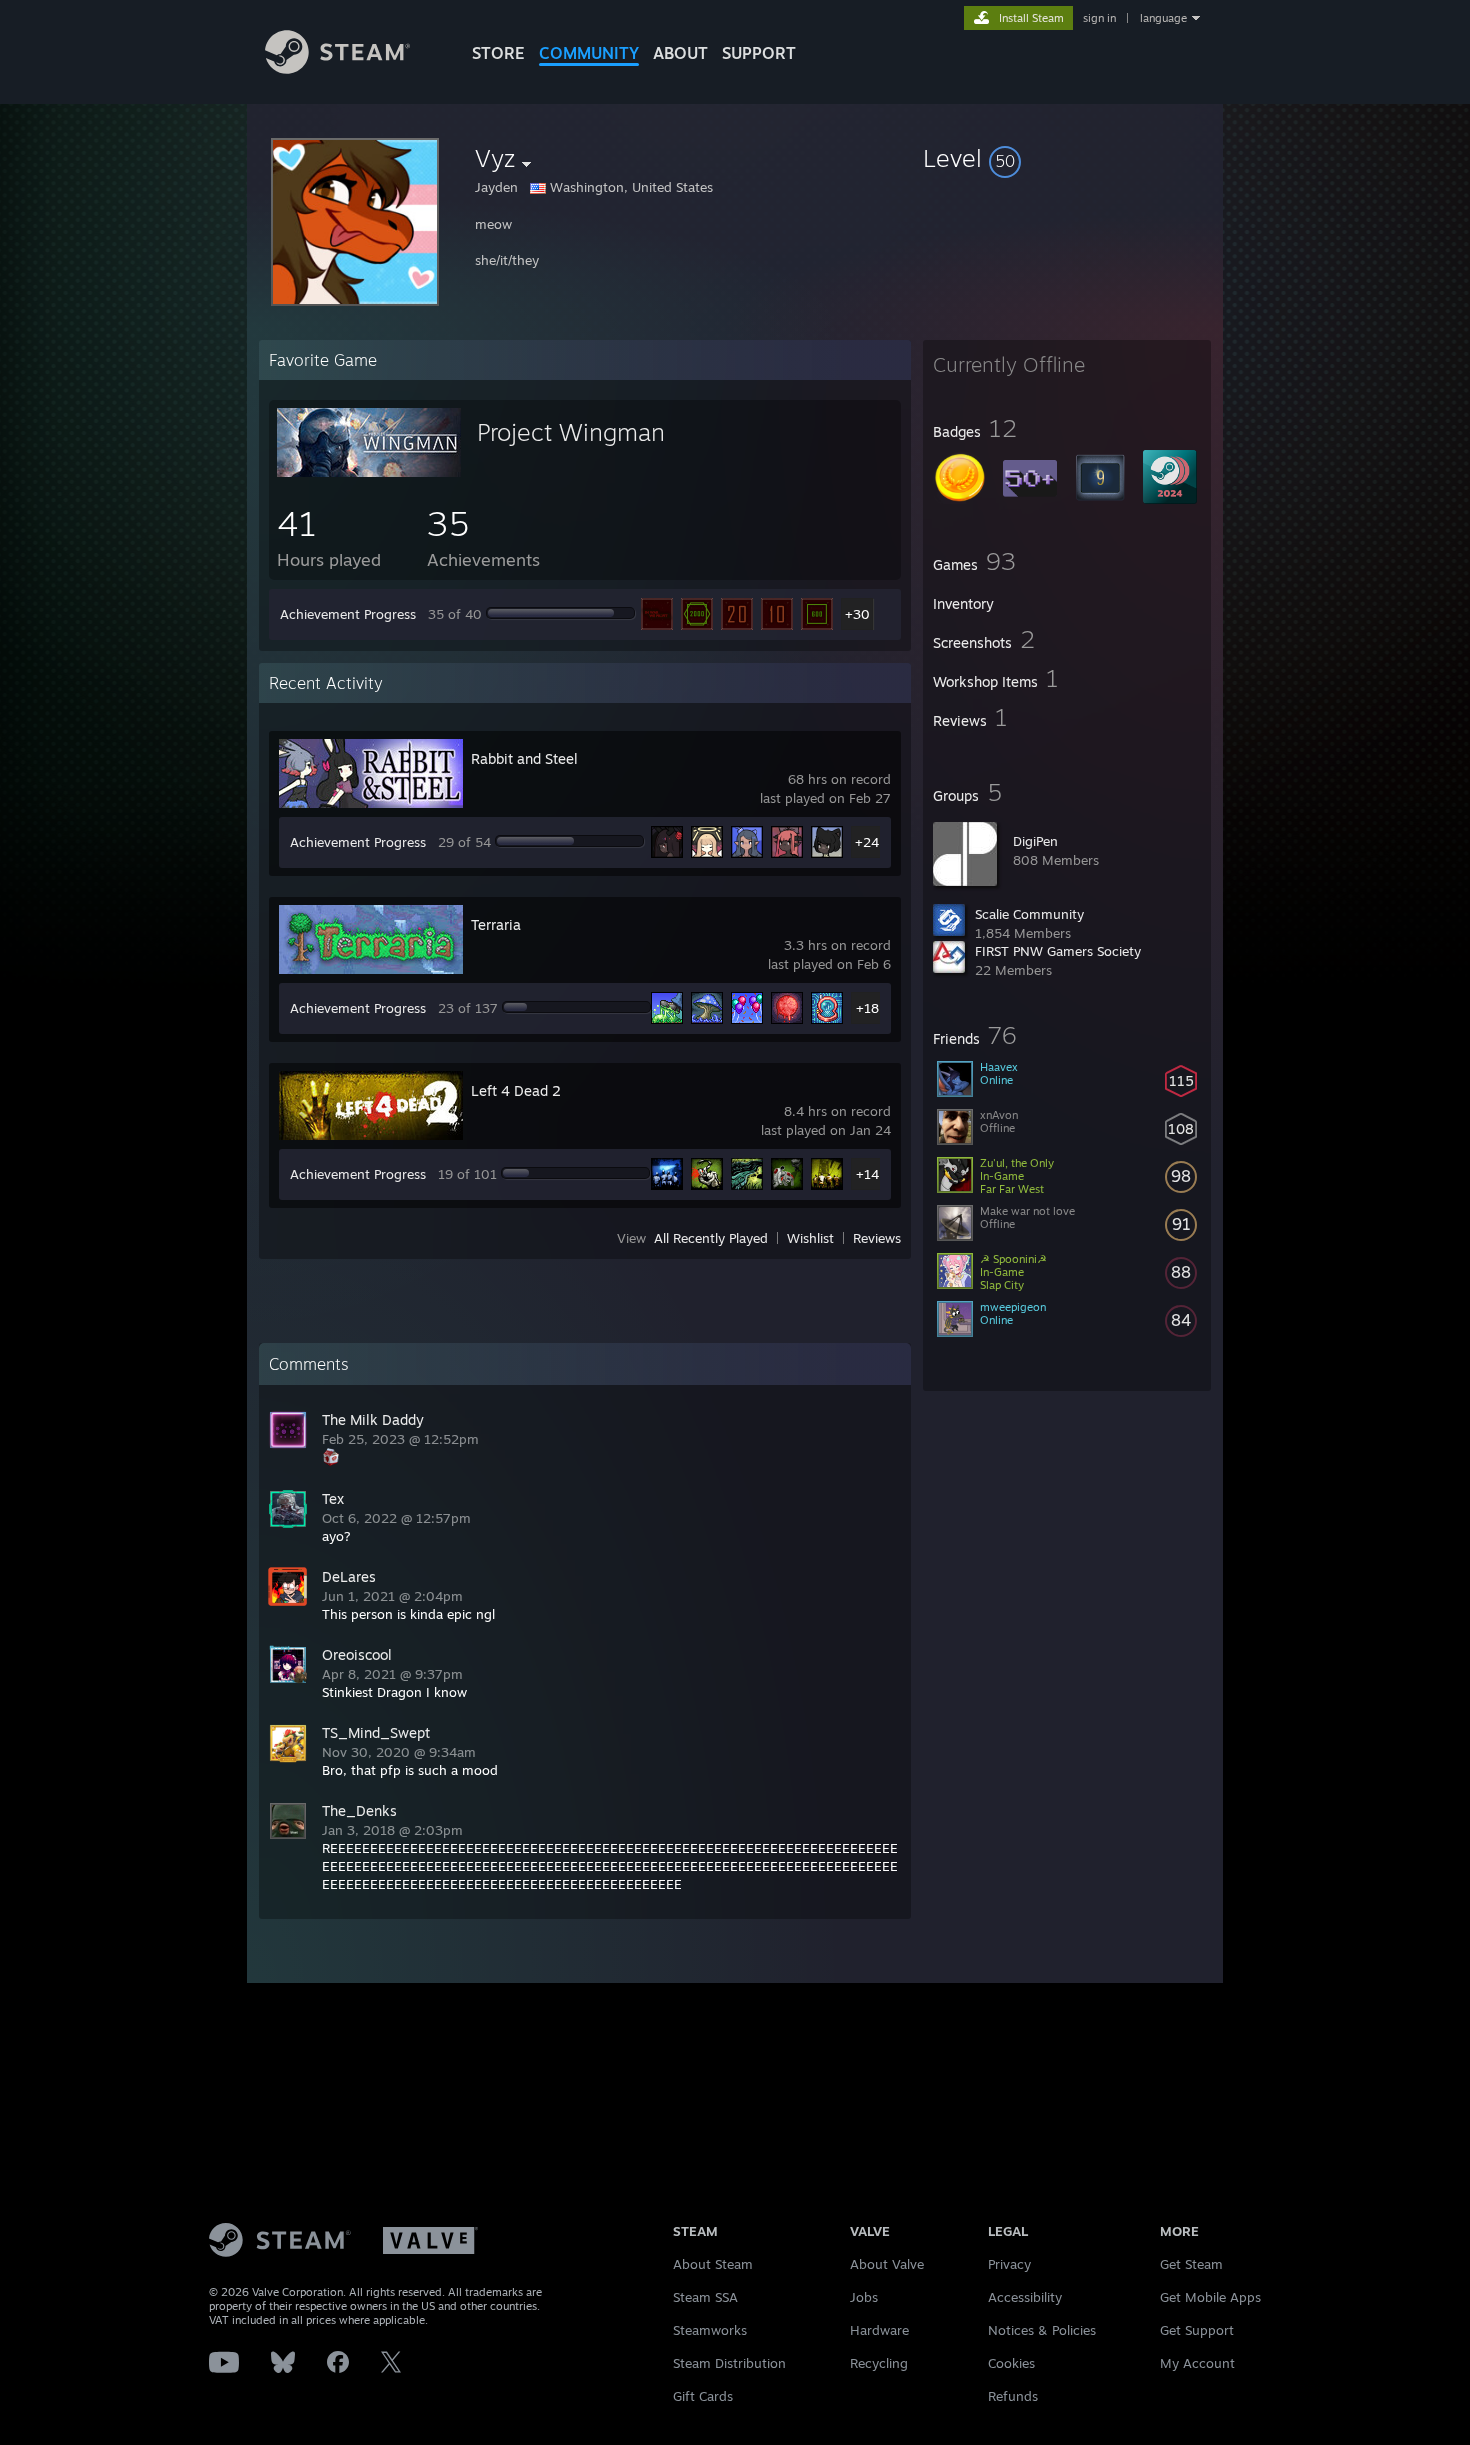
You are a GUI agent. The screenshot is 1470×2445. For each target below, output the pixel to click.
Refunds (1013, 2396)
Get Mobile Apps (1210, 2297)
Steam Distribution (729, 2363)
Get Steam (1191, 2264)
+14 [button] (867, 1174)
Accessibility (1025, 2297)
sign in (1099, 18)
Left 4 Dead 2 (516, 1090)
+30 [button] (857, 614)
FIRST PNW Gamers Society (1058, 951)
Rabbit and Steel (524, 758)
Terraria (496, 924)
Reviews (877, 1238)
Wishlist (810, 1238)
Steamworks (710, 2330)
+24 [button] (867, 842)
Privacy (1009, 2264)
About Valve (887, 2264)
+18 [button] (867, 1008)
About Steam (713, 2264)
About (680, 53)
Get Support (1197, 2330)
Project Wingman (571, 432)
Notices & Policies (1042, 2330)
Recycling (879, 2363)
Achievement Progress (348, 614)
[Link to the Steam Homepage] (337, 68)
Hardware (879, 2330)
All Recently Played (711, 1238)
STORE (498, 53)
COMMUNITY (589, 53)
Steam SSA (705, 2297)
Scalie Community (1029, 914)
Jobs (864, 2297)
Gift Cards (703, 2396)
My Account (1197, 2363)
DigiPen (1035, 841)
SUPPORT (759, 53)
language (1163, 18)
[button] (1067, 158)
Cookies (1011, 2363)
